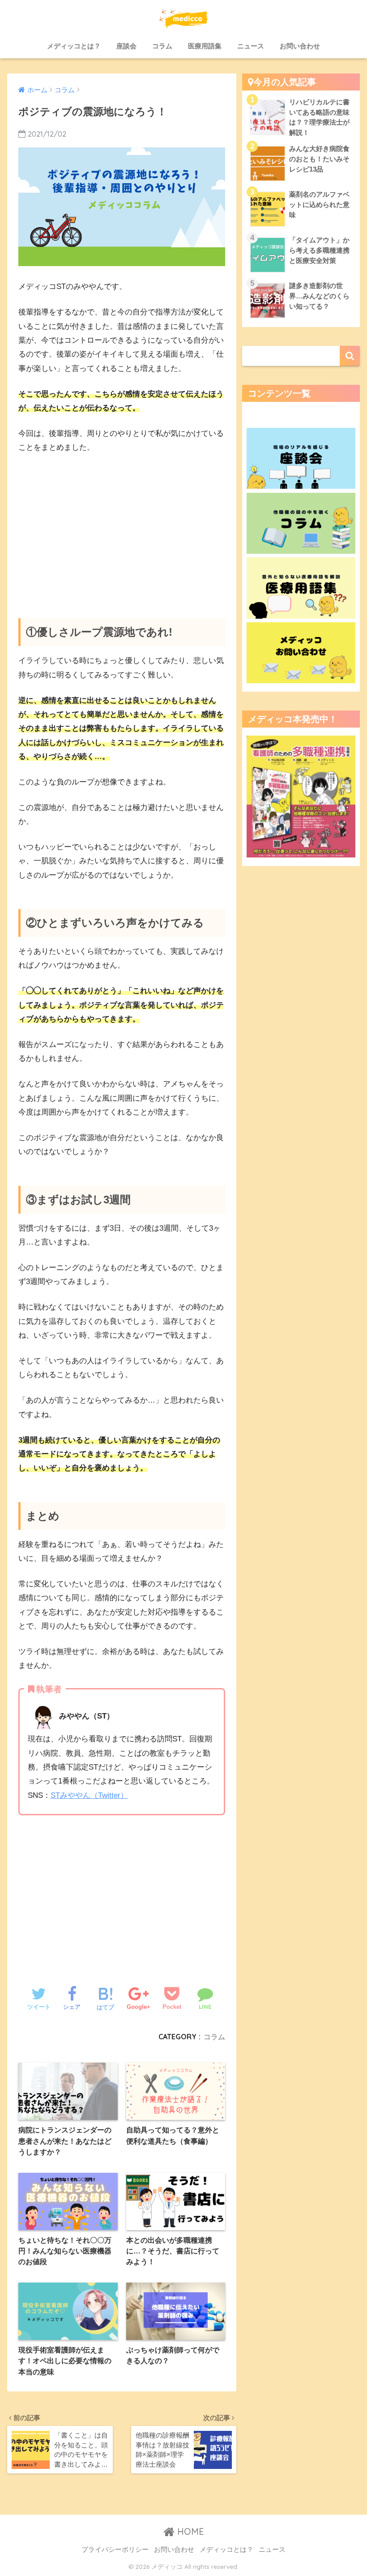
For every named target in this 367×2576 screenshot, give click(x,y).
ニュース (251, 46)
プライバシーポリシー (115, 2550)
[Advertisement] (122, 529)
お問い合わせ (300, 46)
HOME (189, 2531)
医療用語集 (205, 46)
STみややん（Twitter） (89, 1795)
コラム (162, 46)
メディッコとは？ (74, 46)
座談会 (126, 46)
